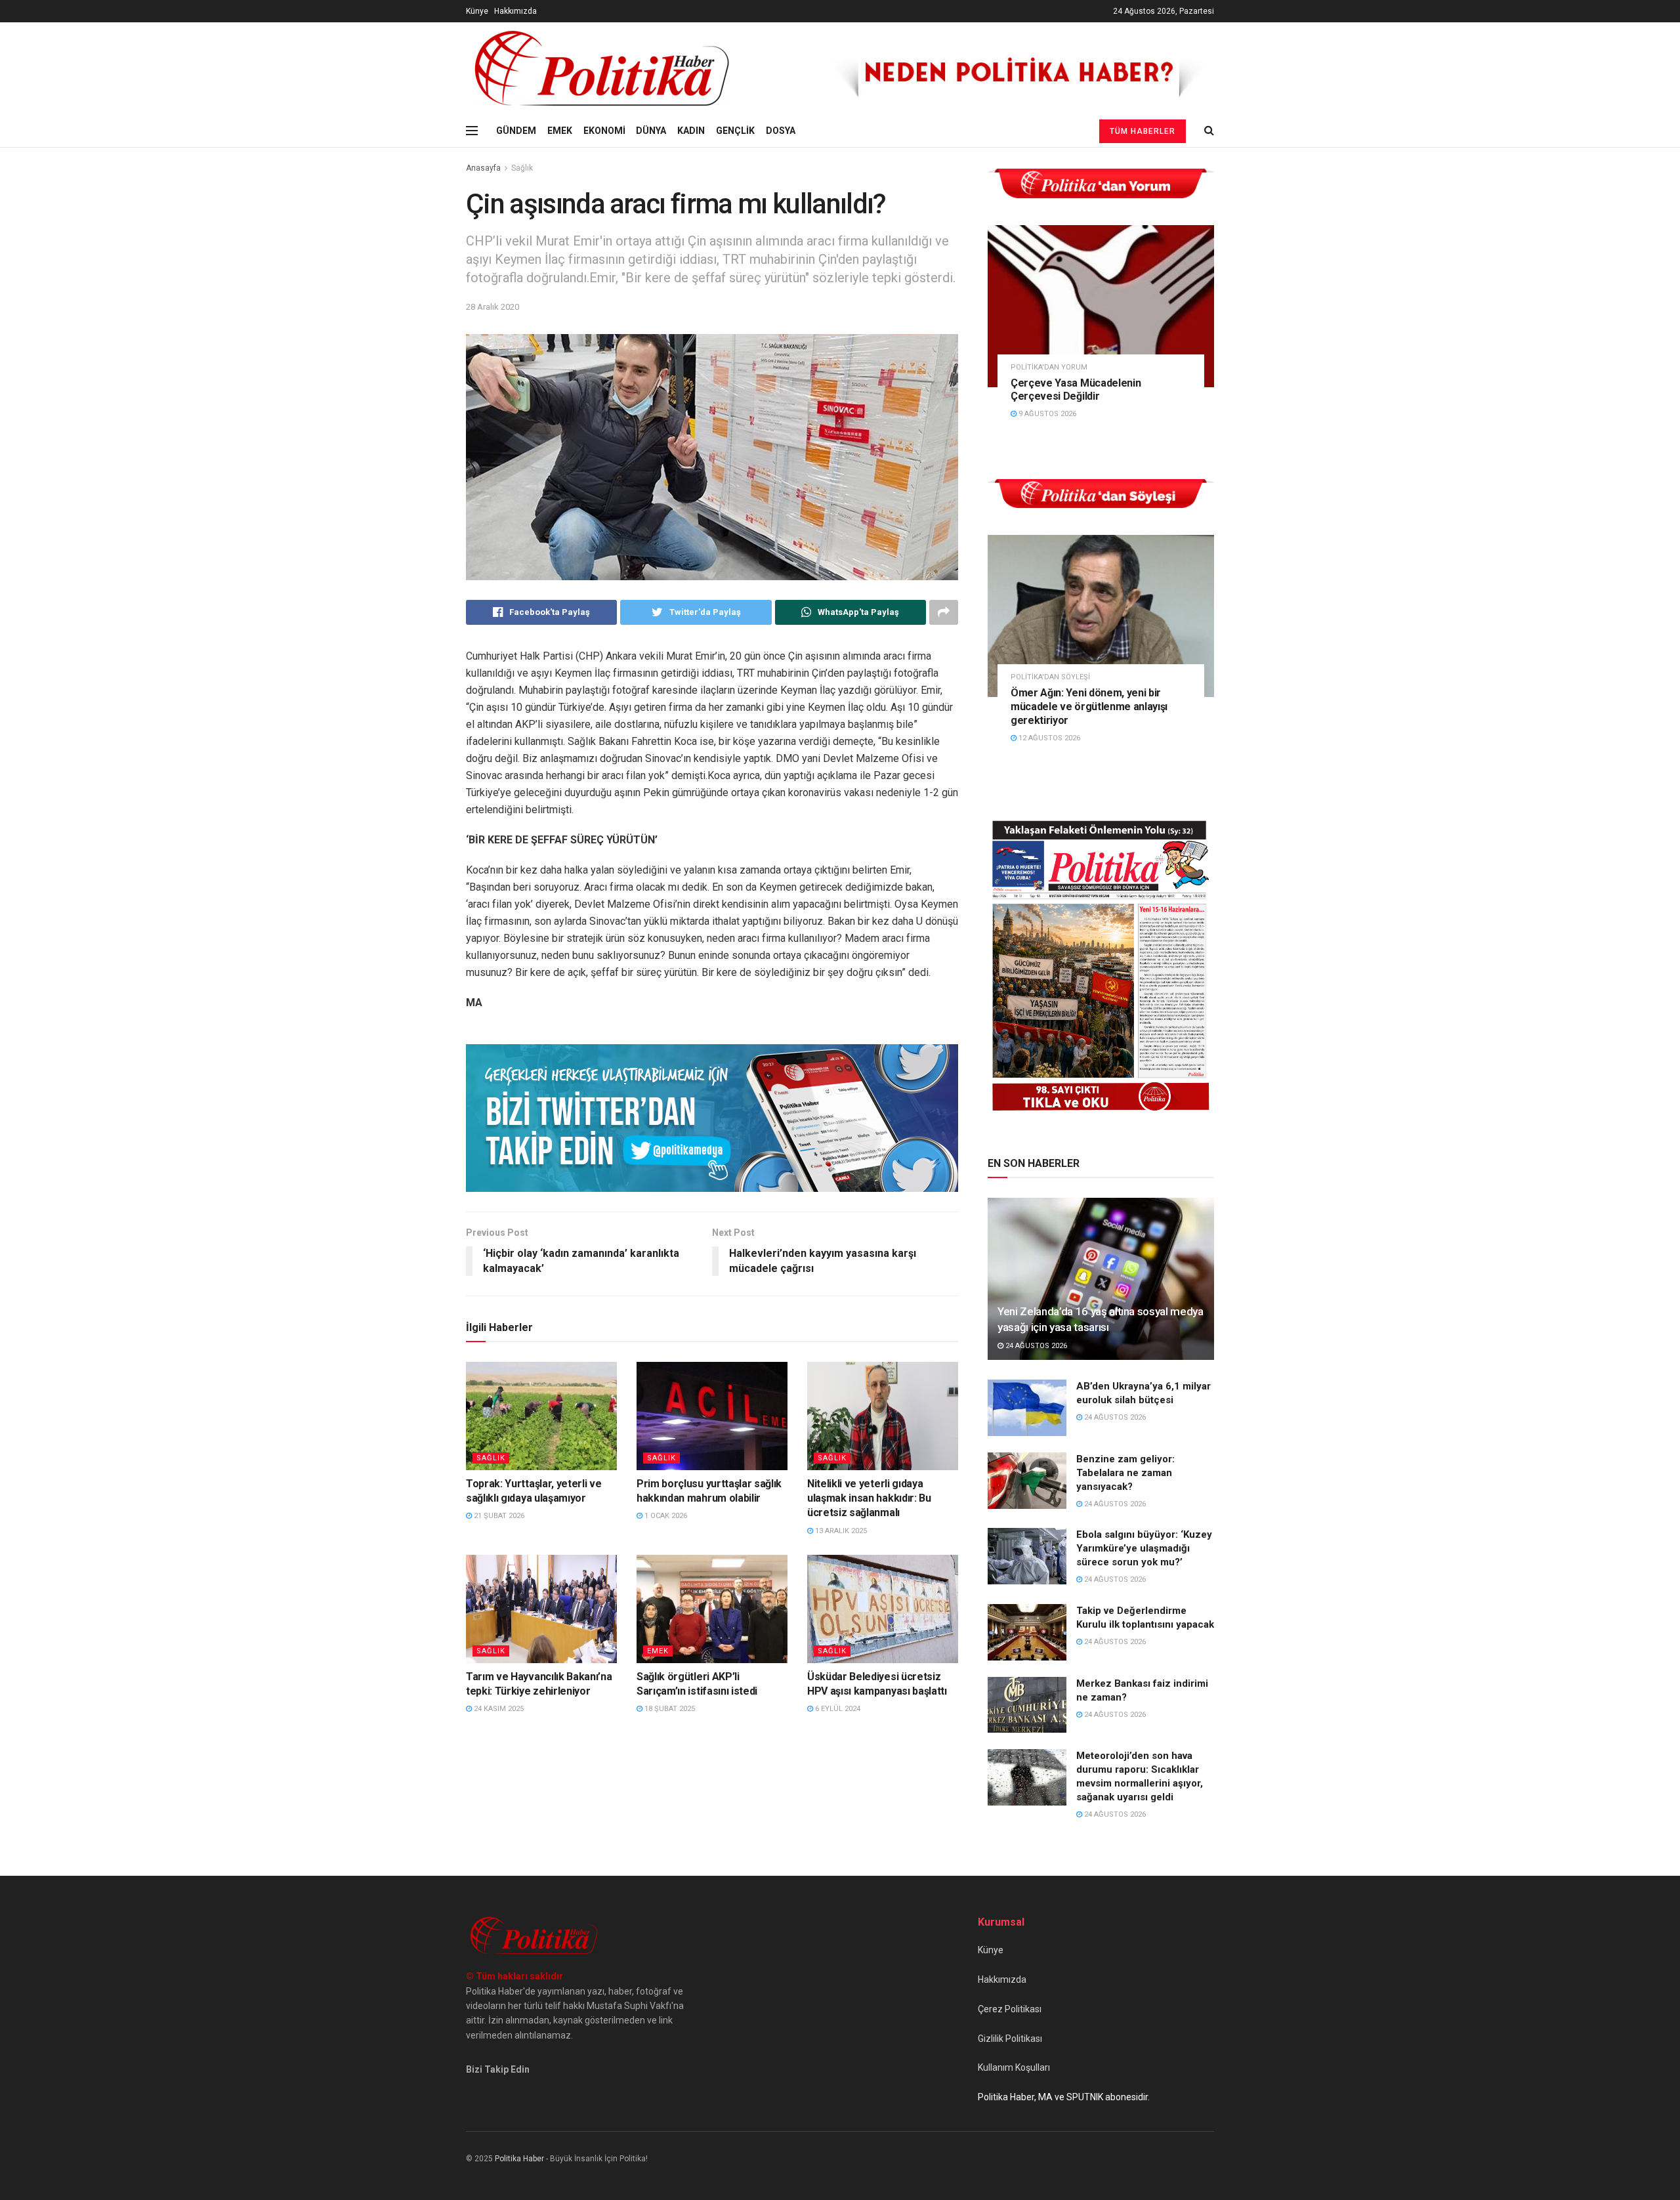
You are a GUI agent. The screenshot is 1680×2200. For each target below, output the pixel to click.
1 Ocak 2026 (665, 1516)
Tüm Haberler (1143, 131)
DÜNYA (651, 131)
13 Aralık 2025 (840, 1531)
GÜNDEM (516, 131)
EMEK (560, 131)
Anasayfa (483, 168)
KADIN (691, 131)
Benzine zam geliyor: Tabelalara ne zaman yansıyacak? (1125, 1473)
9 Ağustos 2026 (1046, 414)
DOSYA (781, 131)
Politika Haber (519, 2159)
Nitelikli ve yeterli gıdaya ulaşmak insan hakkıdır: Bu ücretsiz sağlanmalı (869, 1498)
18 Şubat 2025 (669, 1709)
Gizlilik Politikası (1010, 2039)
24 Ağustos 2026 (1035, 1346)
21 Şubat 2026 (498, 1516)
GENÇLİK (735, 131)
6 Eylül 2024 (837, 1709)
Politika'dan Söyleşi (1050, 677)
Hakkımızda (515, 11)
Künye (477, 11)
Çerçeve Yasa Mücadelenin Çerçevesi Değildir (1076, 390)
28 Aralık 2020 (493, 307)
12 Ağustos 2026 (1048, 738)
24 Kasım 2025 (498, 1709)
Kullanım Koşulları (1014, 2067)
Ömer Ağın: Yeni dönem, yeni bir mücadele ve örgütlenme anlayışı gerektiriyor (1089, 707)
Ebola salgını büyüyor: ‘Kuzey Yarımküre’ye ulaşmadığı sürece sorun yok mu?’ (1144, 1548)
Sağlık (522, 168)
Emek (658, 1651)
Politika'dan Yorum (1049, 367)
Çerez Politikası (1010, 2009)
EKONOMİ (604, 131)
